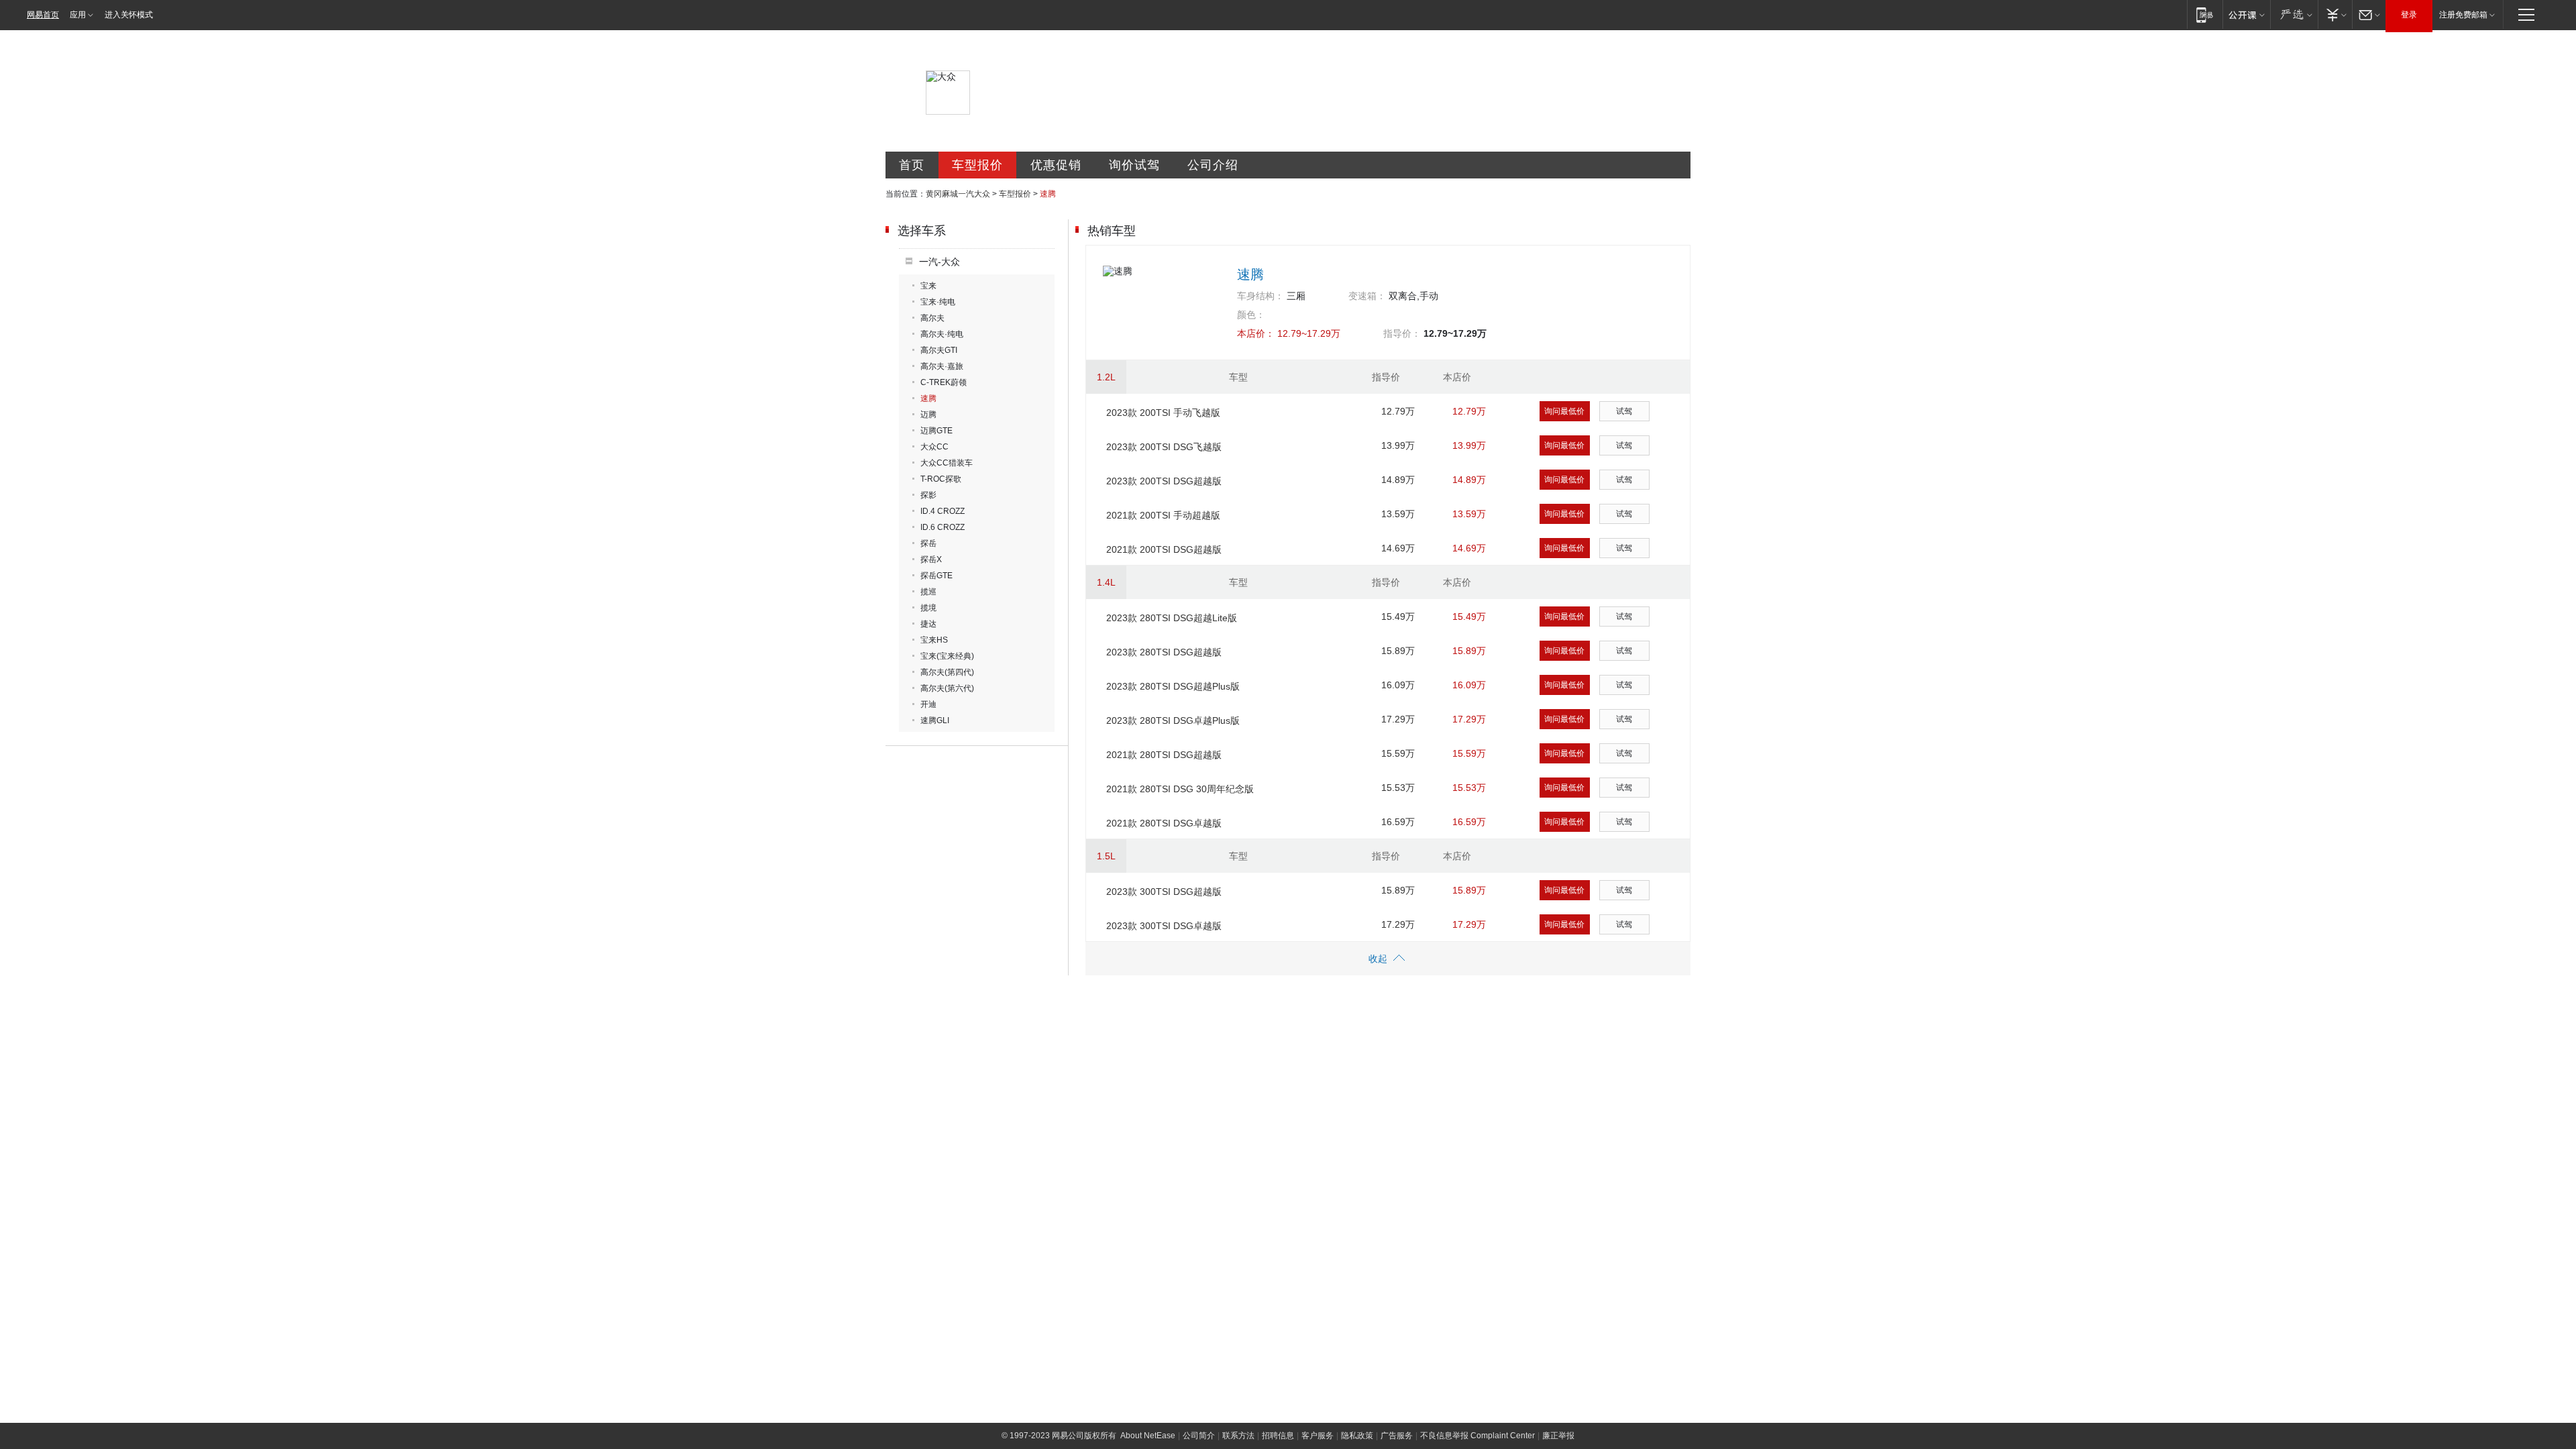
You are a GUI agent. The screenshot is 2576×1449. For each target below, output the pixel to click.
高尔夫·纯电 (942, 334)
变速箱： (1367, 296)
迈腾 (928, 415)
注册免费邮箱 (2463, 15)
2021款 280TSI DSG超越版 (1164, 755)
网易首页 (43, 15)
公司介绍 (1213, 165)
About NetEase (1148, 1436)
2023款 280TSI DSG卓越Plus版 (1173, 720)
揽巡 (928, 592)
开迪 (928, 704)
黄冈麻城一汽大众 (958, 194)
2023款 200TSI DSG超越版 (1164, 481)
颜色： (1251, 315)
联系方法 (1238, 1436)
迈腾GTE (936, 431)
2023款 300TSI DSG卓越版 (1164, 926)
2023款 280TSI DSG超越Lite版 (1172, 618)
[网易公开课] (2246, 14)
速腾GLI (935, 720)
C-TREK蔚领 (944, 382)
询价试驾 (1134, 165)
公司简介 (1199, 1436)
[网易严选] (2294, 14)
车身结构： (1260, 296)
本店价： (1256, 333)
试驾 (1624, 411)
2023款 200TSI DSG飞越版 (1164, 447)
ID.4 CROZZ (943, 511)
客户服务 (1318, 1436)
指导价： (1402, 333)
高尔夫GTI (939, 350)
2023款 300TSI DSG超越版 (1164, 892)
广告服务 (1397, 1436)
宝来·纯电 (938, 302)
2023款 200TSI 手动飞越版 (1163, 413)
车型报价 (977, 165)
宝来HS (934, 640)
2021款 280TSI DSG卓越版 (1164, 823)
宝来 (928, 286)
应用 (78, 15)
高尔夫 (932, 318)
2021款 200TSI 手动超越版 (1163, 515)
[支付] (2335, 14)
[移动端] (2205, 14)
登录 (2409, 15)
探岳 (928, 543)
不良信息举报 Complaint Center (1478, 1436)
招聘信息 (1278, 1436)
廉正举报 (1558, 1436)
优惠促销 (1056, 165)
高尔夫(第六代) (947, 688)
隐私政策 (1357, 1436)
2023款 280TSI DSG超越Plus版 (1173, 686)
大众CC (934, 447)
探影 (928, 495)
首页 (912, 165)
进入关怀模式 (129, 15)
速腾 (928, 398)
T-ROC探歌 (941, 479)
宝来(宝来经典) (947, 656)
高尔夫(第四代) (947, 672)
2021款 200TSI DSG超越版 (1164, 549)
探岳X (931, 559)
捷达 (928, 624)
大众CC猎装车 (947, 463)
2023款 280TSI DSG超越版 (1164, 652)
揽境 (928, 608)
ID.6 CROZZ (943, 527)
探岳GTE (936, 576)
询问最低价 (1564, 411)
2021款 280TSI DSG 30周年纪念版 (1180, 789)
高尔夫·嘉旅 (942, 366)
